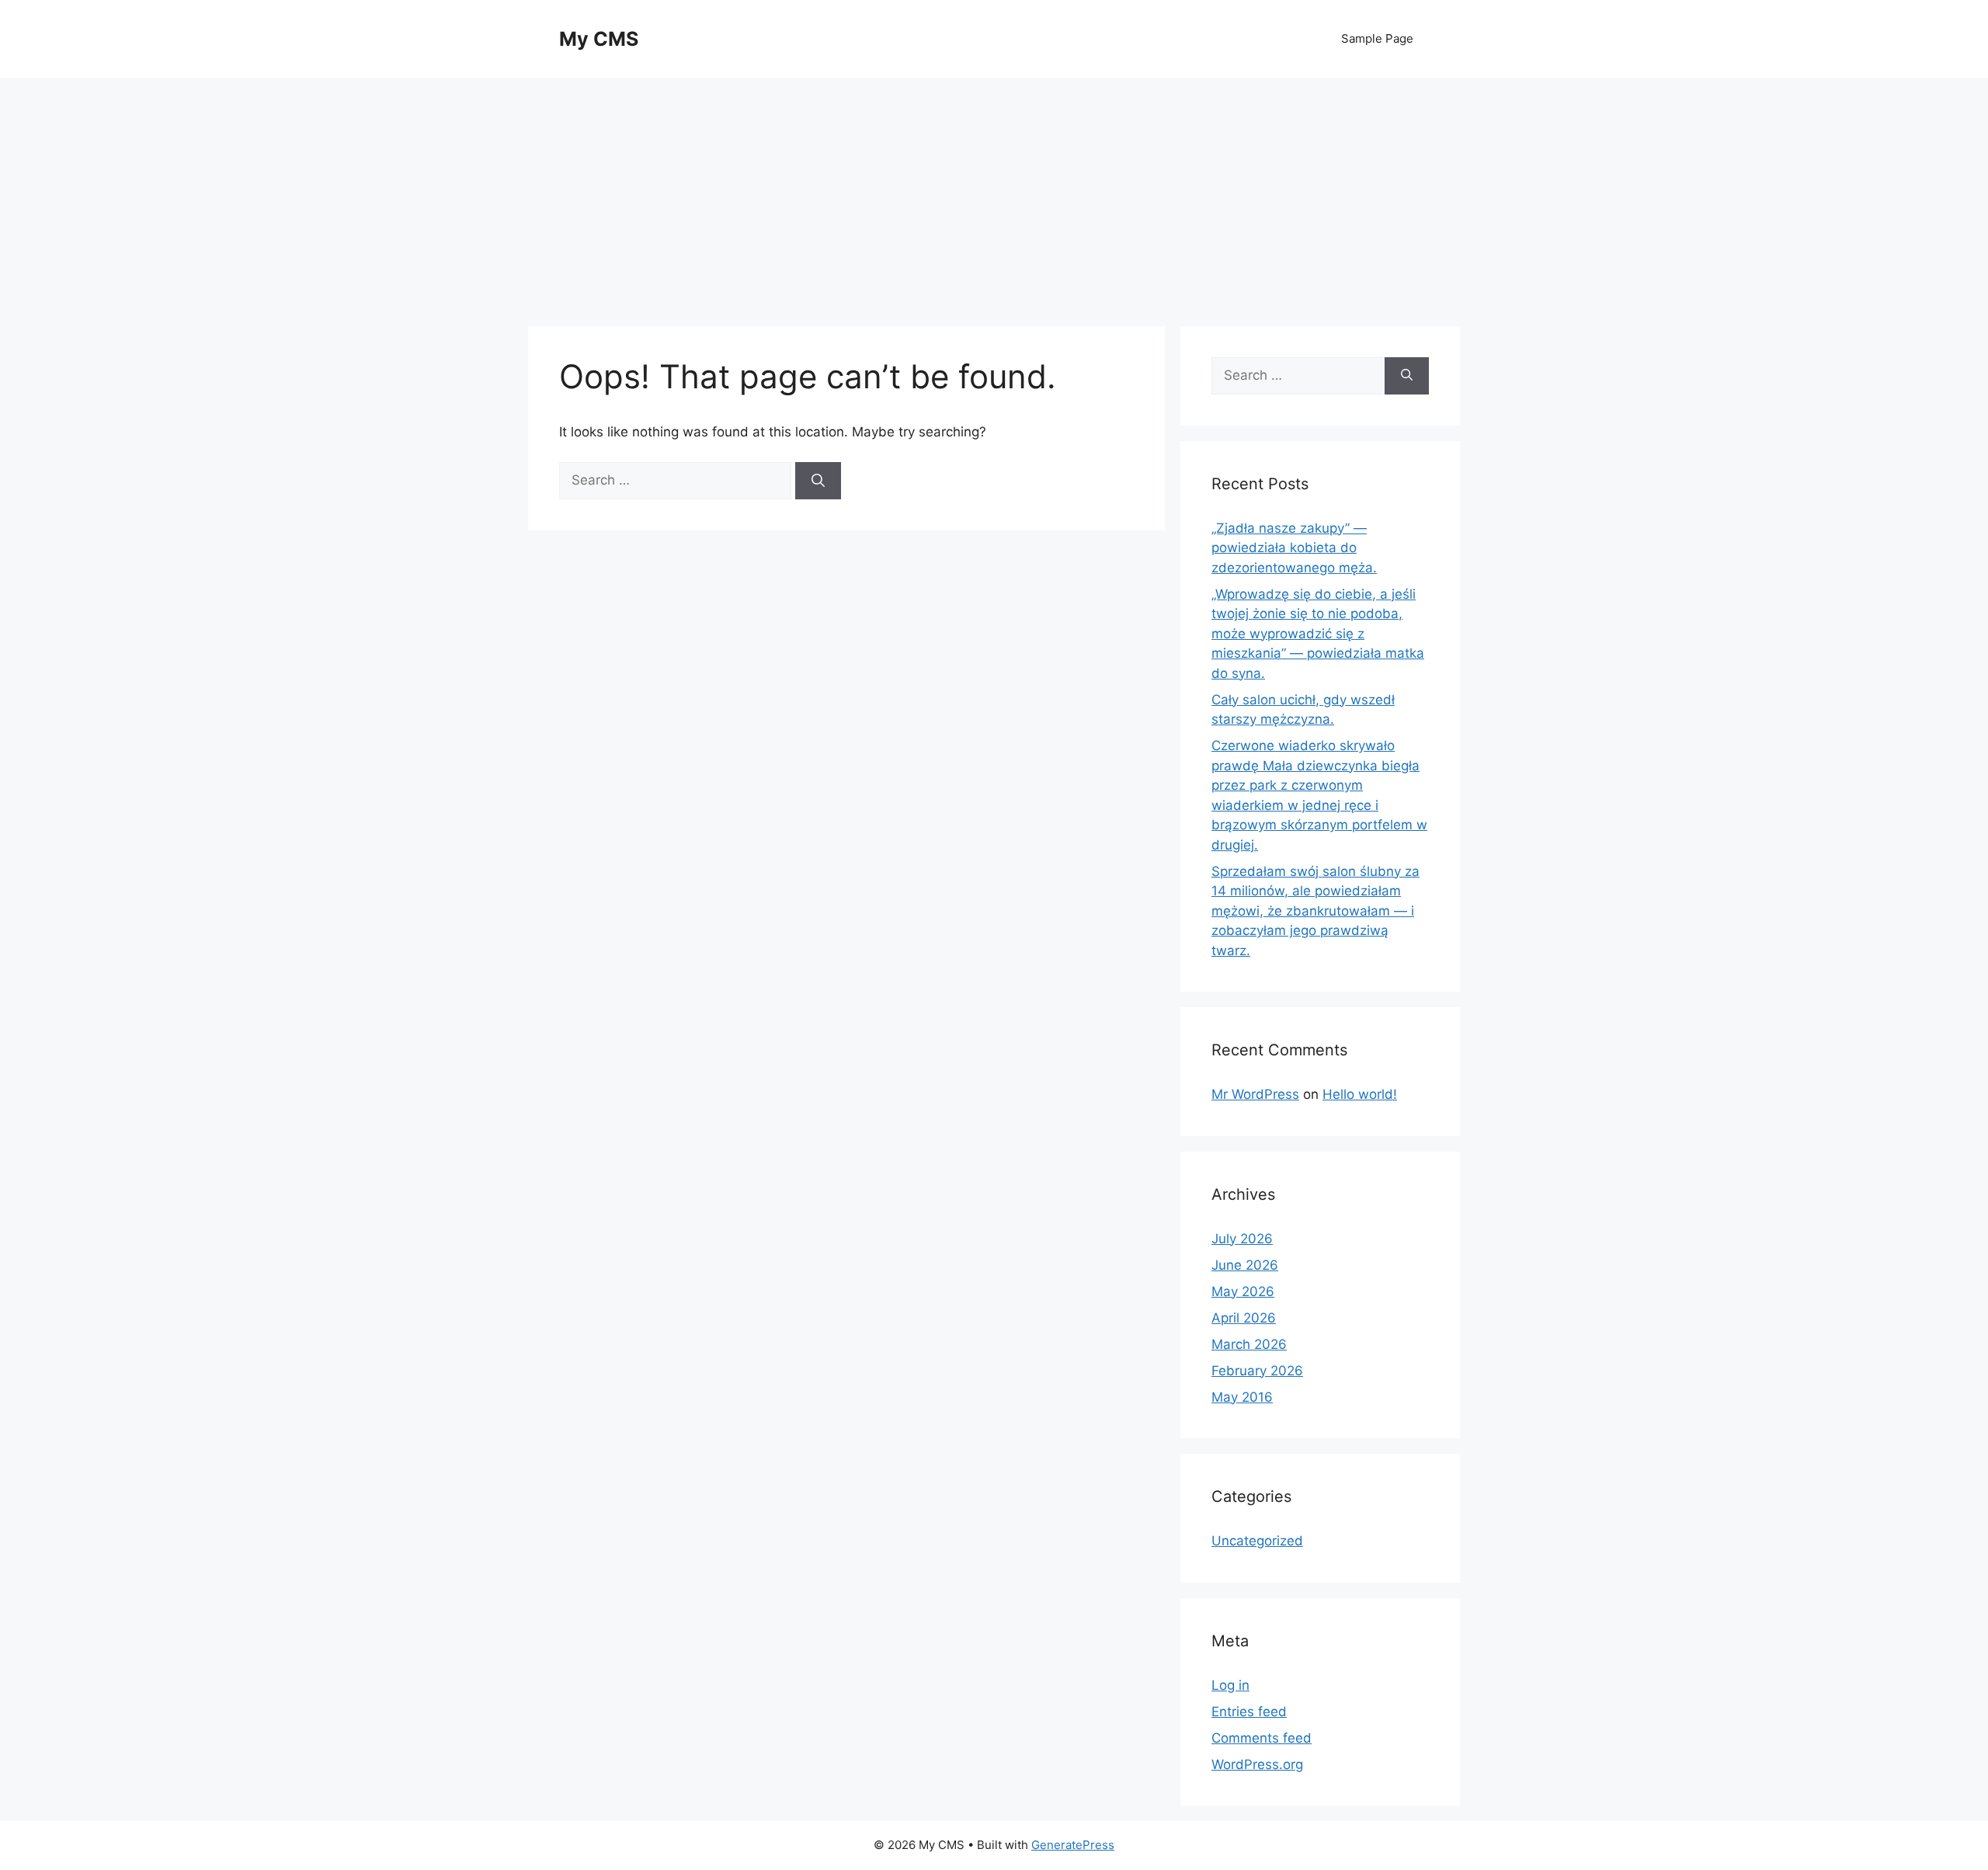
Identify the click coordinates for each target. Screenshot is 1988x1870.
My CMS (599, 39)
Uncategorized (1257, 1541)
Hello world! (1360, 1094)
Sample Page (1377, 38)
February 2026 (1257, 1371)
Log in (1230, 1685)
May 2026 (1243, 1291)
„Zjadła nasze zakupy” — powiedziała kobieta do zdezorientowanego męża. (1294, 548)
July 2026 (1242, 1239)
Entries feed (1249, 1712)
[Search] (818, 481)
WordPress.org (1257, 1764)
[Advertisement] (994, 194)
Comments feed (1262, 1738)
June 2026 (1245, 1265)
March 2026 (1249, 1344)
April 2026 (1244, 1318)
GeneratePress (1073, 1845)
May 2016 (1242, 1397)
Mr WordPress (1255, 1094)
